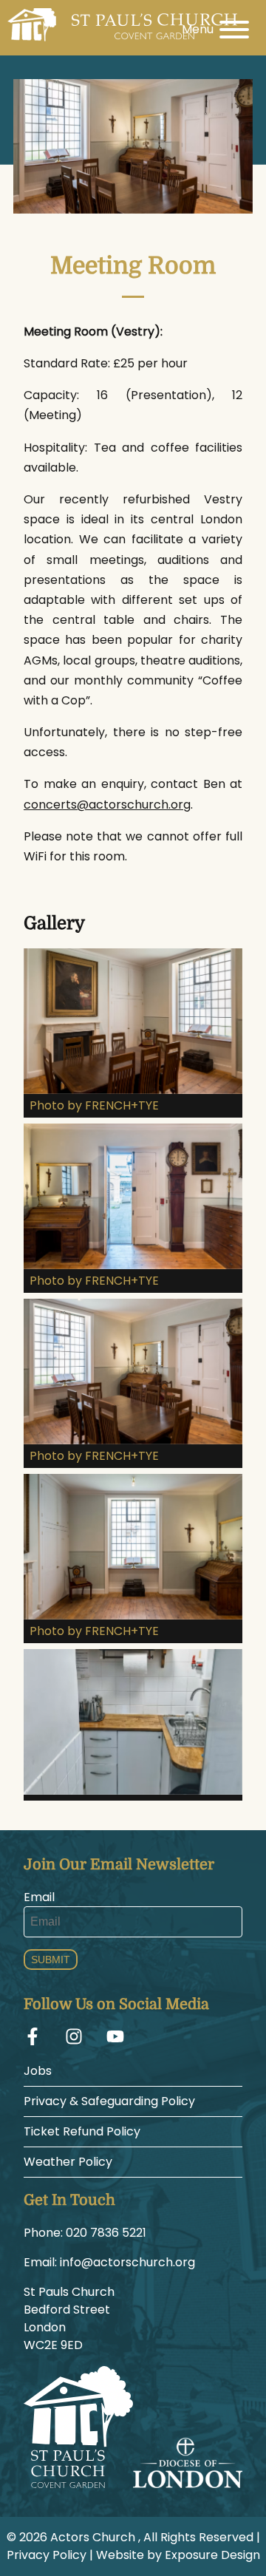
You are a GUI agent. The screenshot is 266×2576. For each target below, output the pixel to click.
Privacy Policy (47, 2555)
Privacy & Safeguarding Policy (109, 2101)
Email (39, 1897)
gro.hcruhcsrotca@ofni (127, 2262)
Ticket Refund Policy (82, 2131)
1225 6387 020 (106, 2233)
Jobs (38, 2071)
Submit (51, 1960)
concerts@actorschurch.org (107, 805)
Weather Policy (68, 2162)
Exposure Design (212, 2555)
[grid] (133, 1377)
